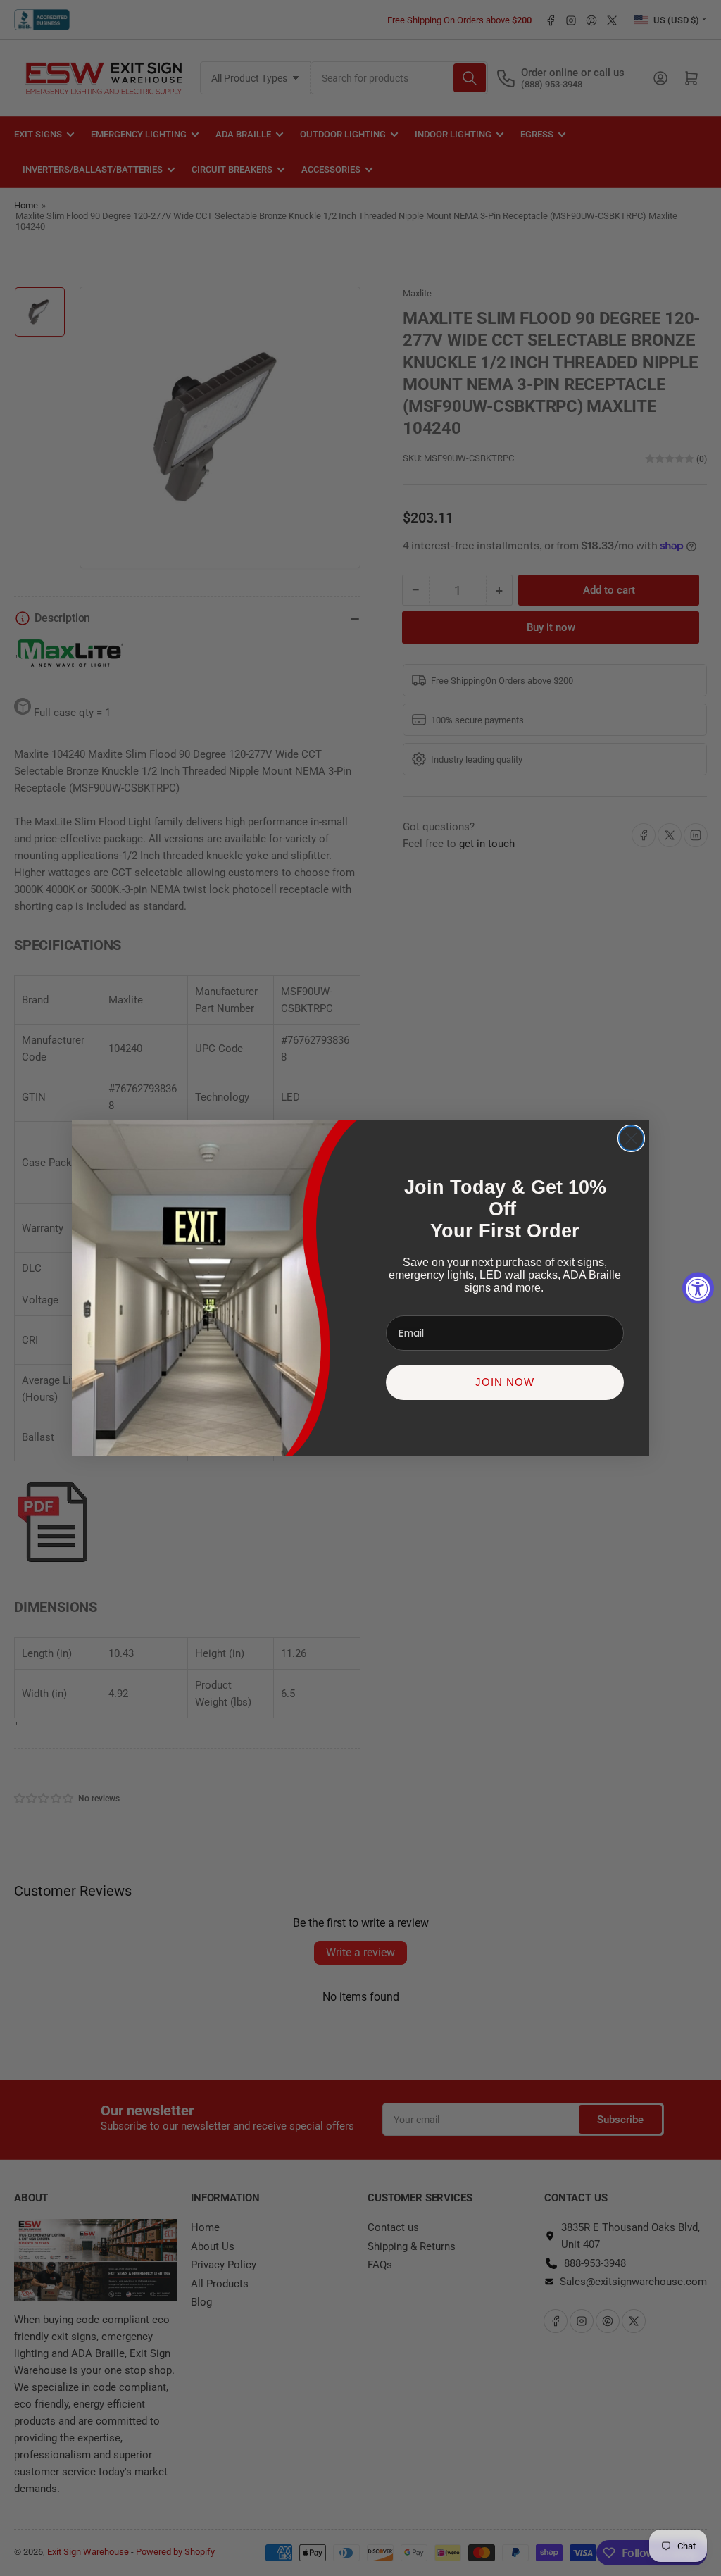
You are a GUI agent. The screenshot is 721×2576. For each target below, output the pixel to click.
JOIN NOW (505, 1382)
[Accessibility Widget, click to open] (698, 1288)
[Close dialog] (631, 1138)
